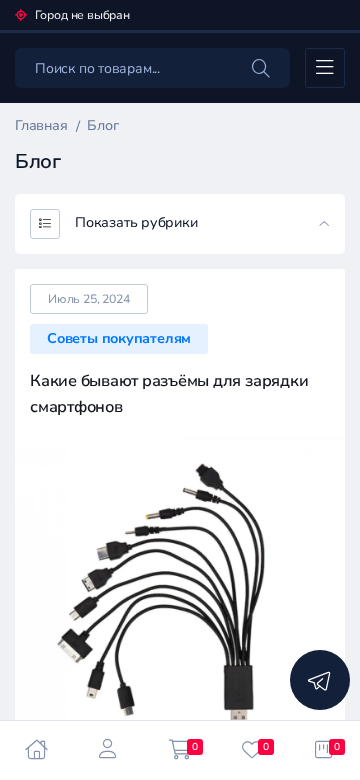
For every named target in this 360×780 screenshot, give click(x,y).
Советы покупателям (119, 338)
